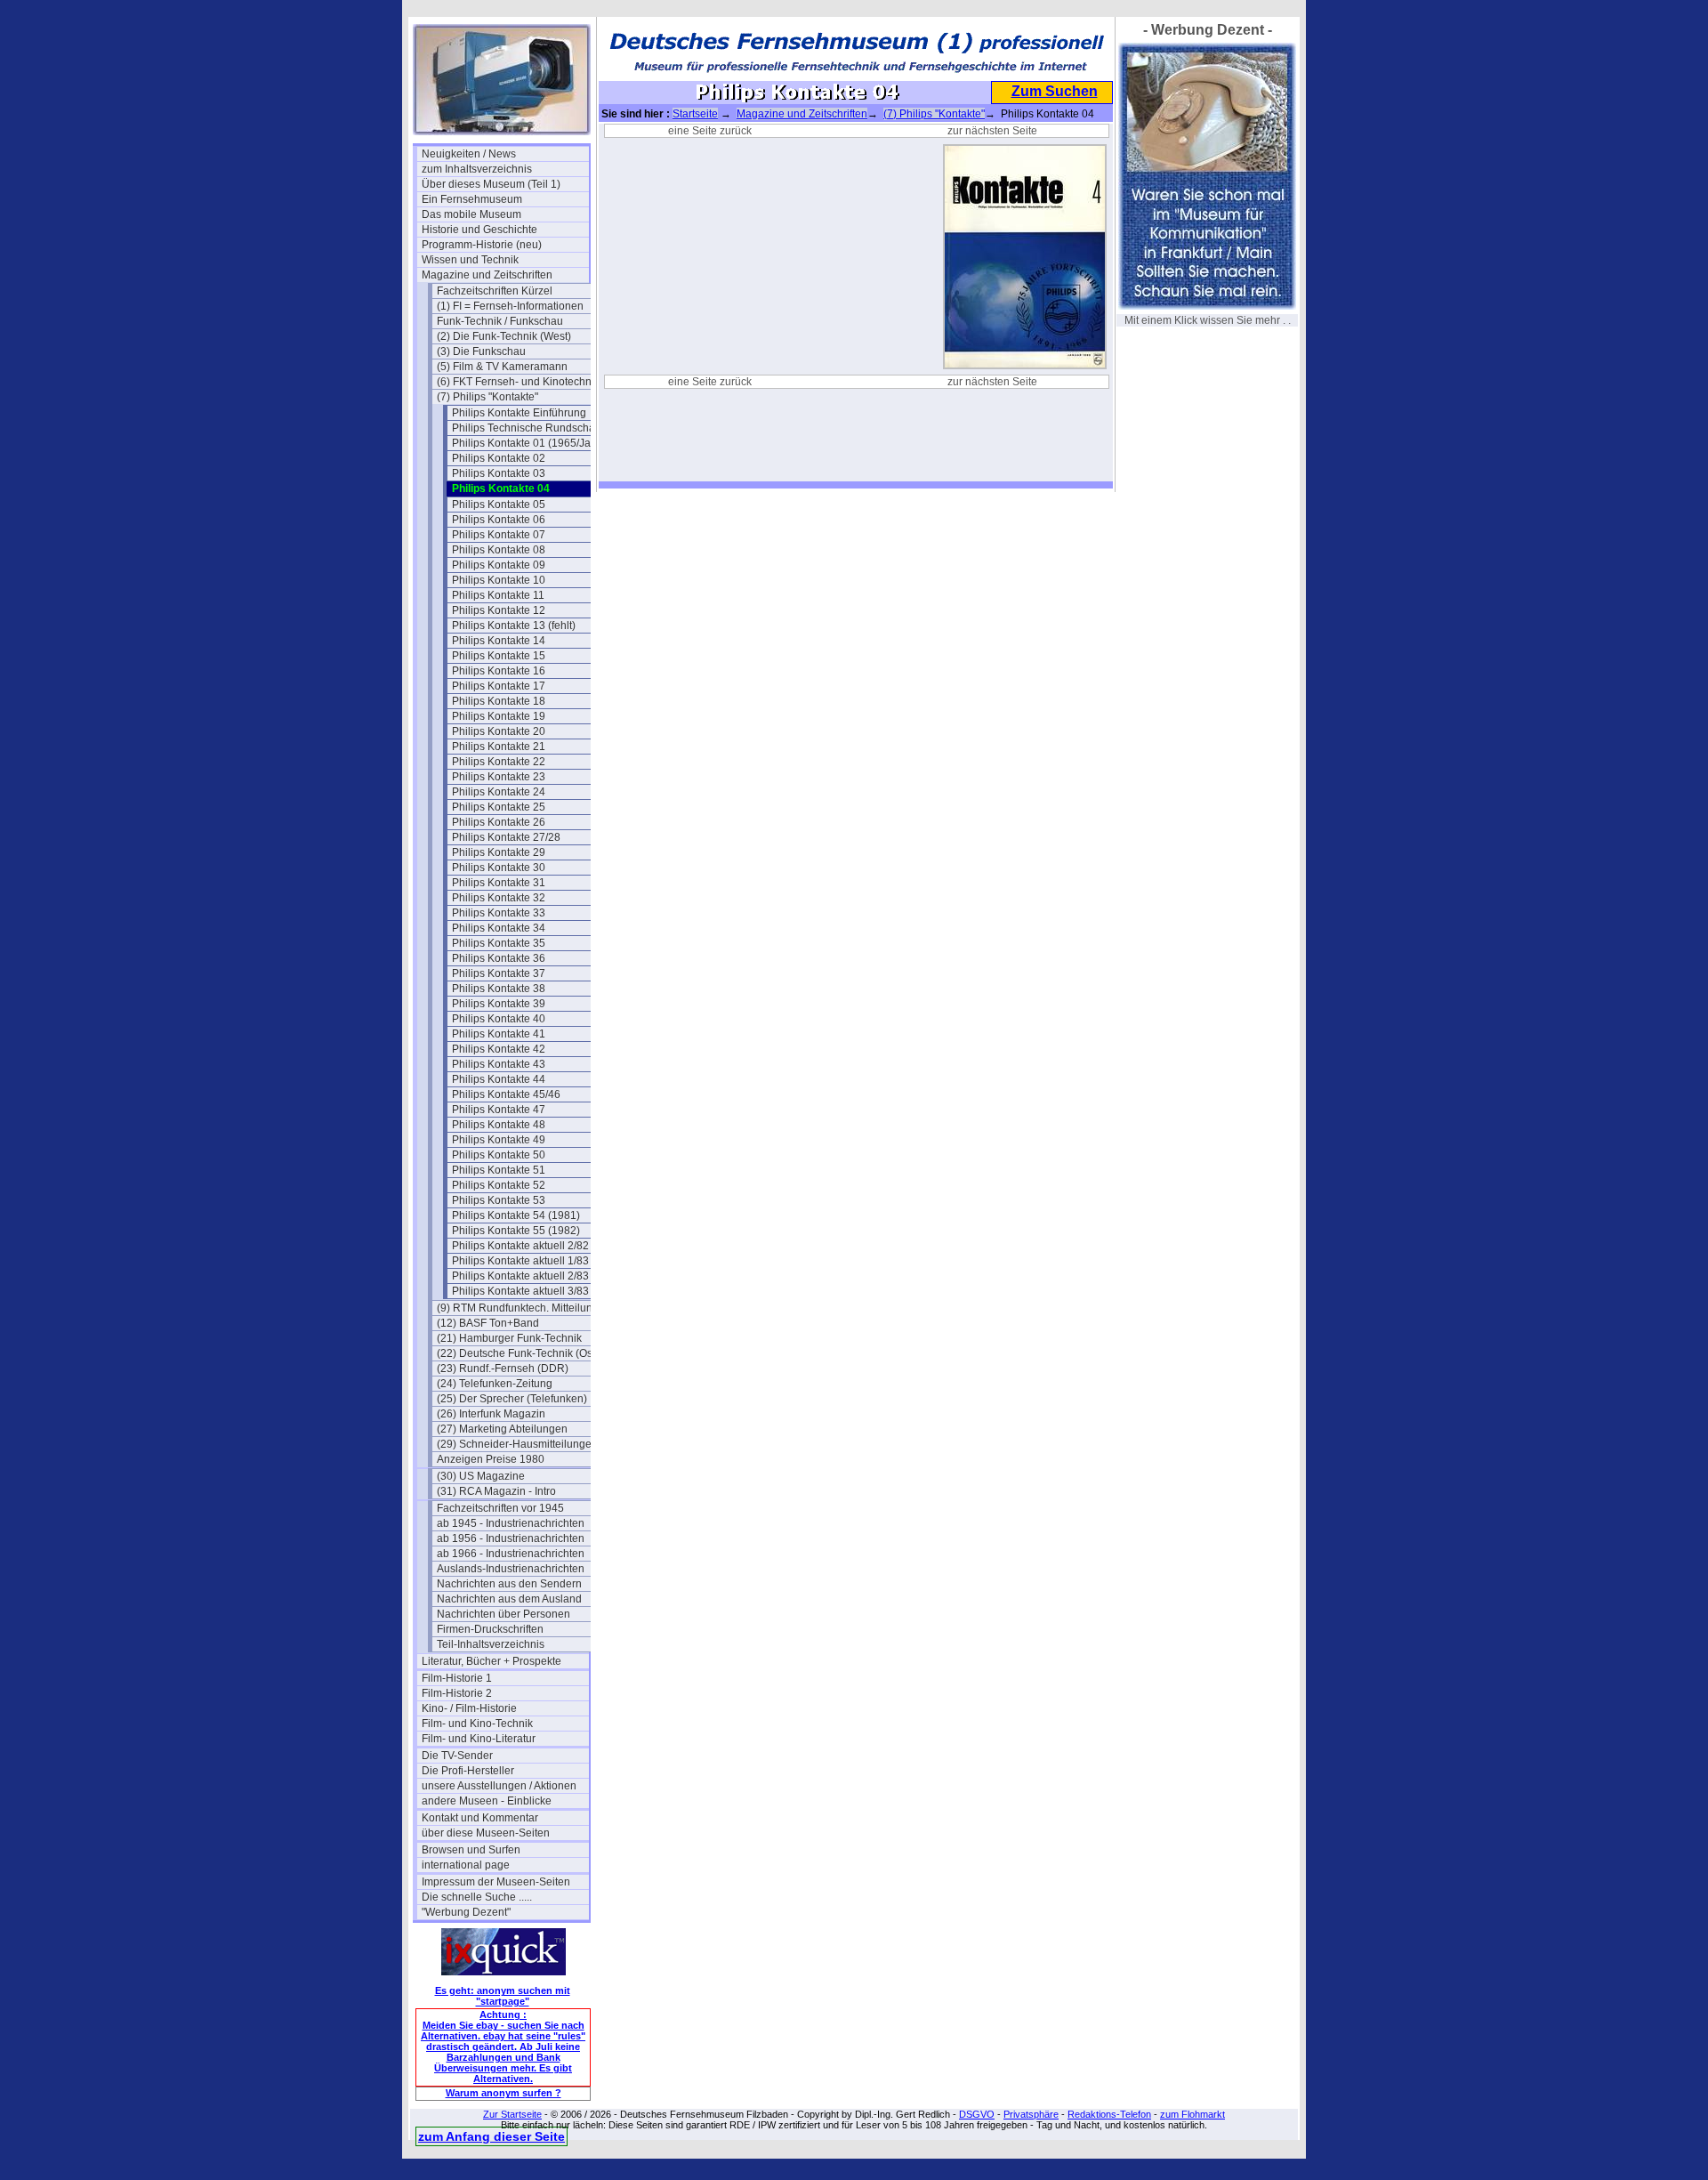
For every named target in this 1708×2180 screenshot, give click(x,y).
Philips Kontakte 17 (499, 686)
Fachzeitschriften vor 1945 (500, 1508)
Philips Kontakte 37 (499, 973)
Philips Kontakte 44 (499, 1079)
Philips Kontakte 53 (499, 1200)
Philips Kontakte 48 (499, 1125)
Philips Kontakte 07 (499, 535)
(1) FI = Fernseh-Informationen (510, 306)
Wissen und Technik (470, 260)
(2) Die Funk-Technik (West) (504, 336)
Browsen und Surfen (471, 1850)
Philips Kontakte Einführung (519, 413)
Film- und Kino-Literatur (479, 1739)
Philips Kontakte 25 (499, 807)
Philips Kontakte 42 (499, 1049)
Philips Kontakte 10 (499, 580)
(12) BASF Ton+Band (488, 1323)
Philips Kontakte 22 (499, 762)
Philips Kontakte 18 (499, 701)
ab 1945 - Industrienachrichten (511, 1523)
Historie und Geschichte (479, 230)
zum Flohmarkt (1192, 2114)
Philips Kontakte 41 (499, 1034)
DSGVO (977, 2114)
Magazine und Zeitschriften (487, 275)
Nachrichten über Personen (504, 1614)
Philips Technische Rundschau (527, 428)
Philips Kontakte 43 (499, 1064)
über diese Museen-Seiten (486, 1833)
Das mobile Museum (471, 214)
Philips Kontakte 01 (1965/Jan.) (528, 443)
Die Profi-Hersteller (468, 1771)
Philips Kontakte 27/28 (506, 837)
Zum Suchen (1055, 91)
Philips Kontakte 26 (499, 822)
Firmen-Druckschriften (490, 1629)
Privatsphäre (1031, 2114)
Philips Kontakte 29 (499, 852)
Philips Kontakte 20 (499, 731)
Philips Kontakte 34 (499, 928)
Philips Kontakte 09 (499, 565)
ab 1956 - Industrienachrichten (511, 1538)
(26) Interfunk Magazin (491, 1414)
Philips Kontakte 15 (499, 656)
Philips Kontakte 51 (499, 1170)
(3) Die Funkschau (481, 351)
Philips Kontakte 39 (499, 1004)
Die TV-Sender (457, 1756)
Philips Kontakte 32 (499, 898)
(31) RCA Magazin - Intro (496, 1491)
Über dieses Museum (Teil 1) (491, 184)
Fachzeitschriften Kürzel (495, 291)
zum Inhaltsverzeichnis (477, 169)
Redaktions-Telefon (1109, 2114)
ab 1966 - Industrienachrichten (511, 1554)
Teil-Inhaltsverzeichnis (491, 1644)
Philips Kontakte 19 (499, 716)
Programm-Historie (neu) (482, 245)
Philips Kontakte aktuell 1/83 (520, 1261)
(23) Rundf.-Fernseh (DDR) (503, 1369)
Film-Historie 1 (457, 1678)
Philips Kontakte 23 (499, 777)
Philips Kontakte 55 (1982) (516, 1231)
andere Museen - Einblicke (487, 1801)
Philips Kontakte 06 (499, 520)
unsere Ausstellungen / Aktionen (499, 1786)
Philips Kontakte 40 (499, 1019)
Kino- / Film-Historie (469, 1708)
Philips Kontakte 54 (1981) (516, 1215)
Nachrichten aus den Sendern (509, 1584)
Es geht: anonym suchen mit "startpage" (503, 1996)
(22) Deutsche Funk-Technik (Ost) (518, 1353)
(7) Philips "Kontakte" (487, 397)
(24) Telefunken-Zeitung (495, 1384)
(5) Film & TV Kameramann (502, 367)
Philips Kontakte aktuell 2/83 (520, 1276)
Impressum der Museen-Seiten (496, 1882)
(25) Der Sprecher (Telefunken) (512, 1399)
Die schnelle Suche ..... (477, 1897)
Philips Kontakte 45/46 (506, 1094)
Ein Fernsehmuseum (472, 199)
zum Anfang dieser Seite (491, 2136)
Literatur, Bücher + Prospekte (491, 1661)
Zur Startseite (512, 2114)
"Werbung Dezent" (466, 1912)
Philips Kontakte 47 (499, 1110)
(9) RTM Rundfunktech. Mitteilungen (520, 1308)
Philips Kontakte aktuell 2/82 (520, 1246)
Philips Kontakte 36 (499, 958)
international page (466, 1865)
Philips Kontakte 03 (499, 473)
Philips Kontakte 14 (499, 641)
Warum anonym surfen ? (504, 2093)
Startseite (695, 114)
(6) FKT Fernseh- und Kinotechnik (518, 382)
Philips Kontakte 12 (499, 610)
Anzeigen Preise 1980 (491, 1459)
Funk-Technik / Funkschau (500, 321)
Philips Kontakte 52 (499, 1185)
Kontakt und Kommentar (480, 1818)
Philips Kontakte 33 (499, 913)
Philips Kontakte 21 (499, 747)
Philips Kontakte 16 (499, 671)
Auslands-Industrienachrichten (511, 1569)
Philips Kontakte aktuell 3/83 (520, 1291)
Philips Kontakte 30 (499, 868)
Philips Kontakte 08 (499, 550)
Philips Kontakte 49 (499, 1140)
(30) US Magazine (481, 1476)
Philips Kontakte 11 (498, 595)
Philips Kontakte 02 (499, 458)
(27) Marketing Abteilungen (502, 1429)
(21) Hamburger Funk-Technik (509, 1338)
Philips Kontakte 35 (499, 943)
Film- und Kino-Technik (477, 1724)
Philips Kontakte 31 (499, 883)
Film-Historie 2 (457, 1693)
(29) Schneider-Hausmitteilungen (517, 1444)
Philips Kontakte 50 (499, 1155)
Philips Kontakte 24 (499, 792)
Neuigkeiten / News (469, 154)
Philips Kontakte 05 (499, 505)
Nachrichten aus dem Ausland (509, 1599)
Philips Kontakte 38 (499, 989)
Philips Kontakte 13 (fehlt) (514, 626)
